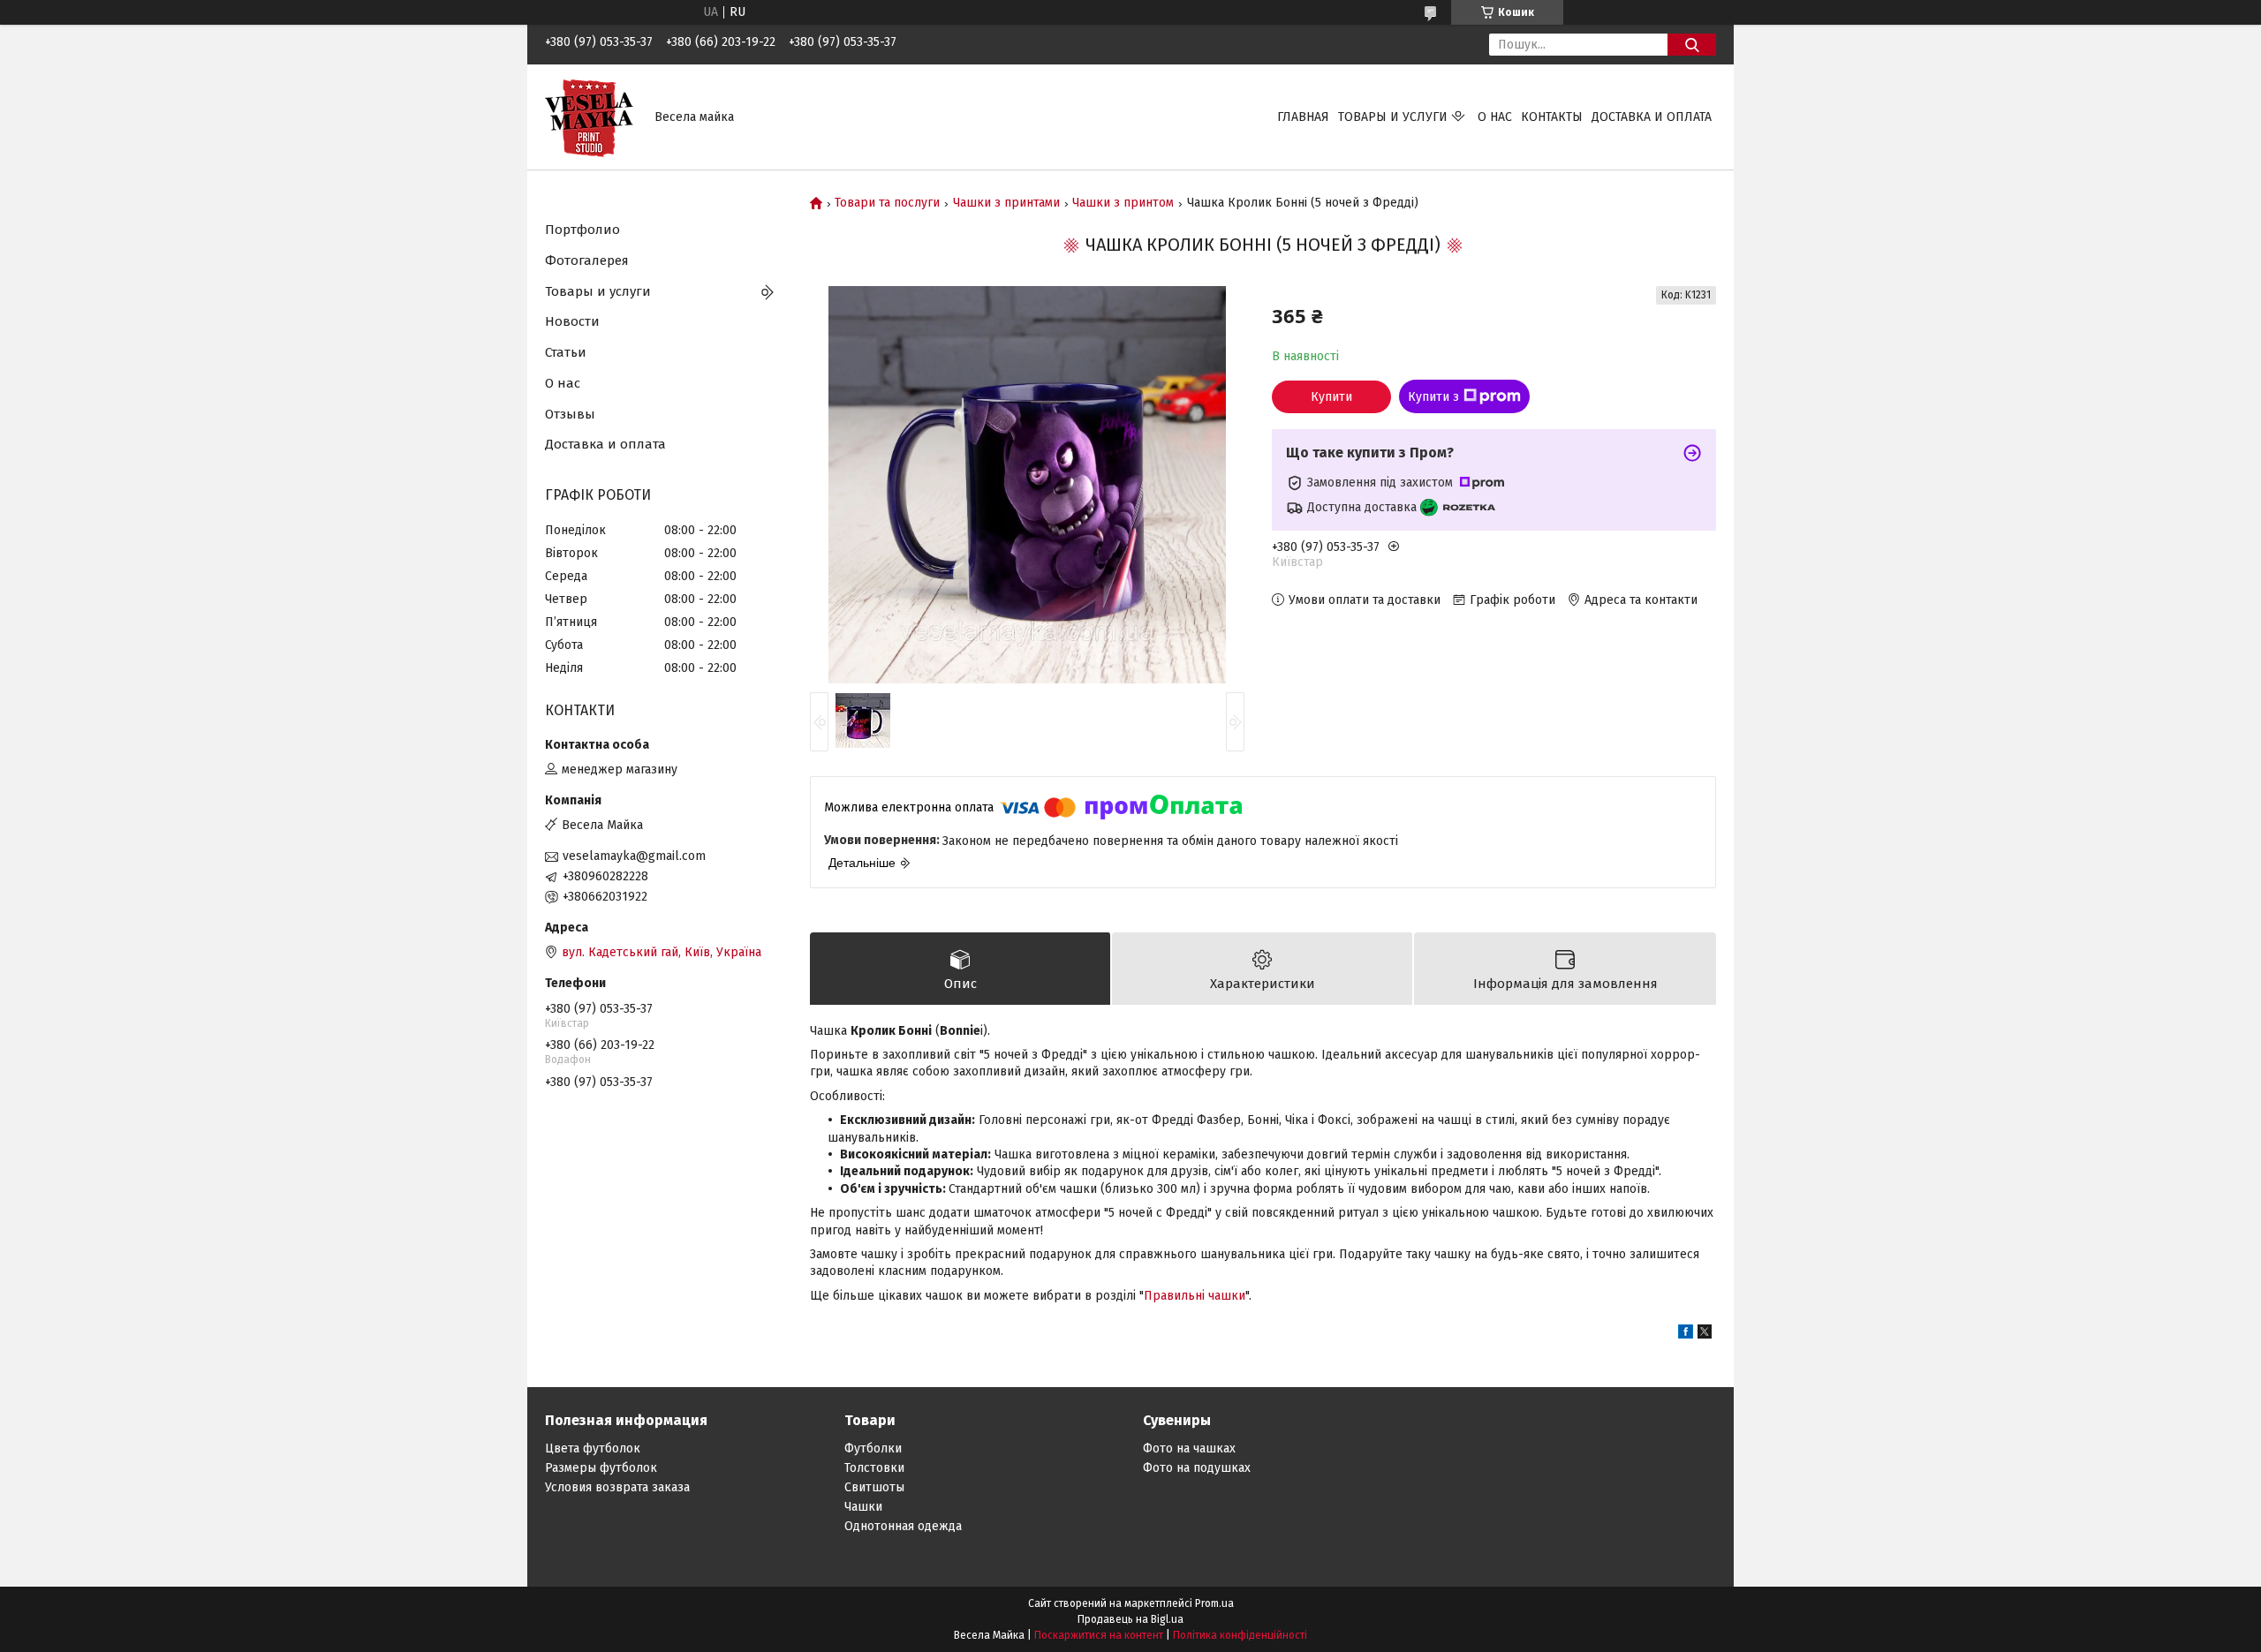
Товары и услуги (1393, 117)
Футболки (873, 1448)
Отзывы (570, 414)
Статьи (566, 352)
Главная (1303, 117)
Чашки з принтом (1123, 203)
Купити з (1433, 397)
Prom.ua (1214, 1603)
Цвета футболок (593, 1448)
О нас (1495, 117)
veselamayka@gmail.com (634, 856)
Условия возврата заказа (617, 1487)
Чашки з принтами (1006, 203)
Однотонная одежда (903, 1526)
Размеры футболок (601, 1468)
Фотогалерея (587, 260)
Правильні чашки (1195, 1296)
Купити (1331, 397)
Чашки (863, 1507)
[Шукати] (1692, 45)
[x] (1705, 1335)
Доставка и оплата (1652, 117)
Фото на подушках (1197, 1468)
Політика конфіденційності (1240, 1635)
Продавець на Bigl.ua (1130, 1619)
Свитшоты (874, 1487)
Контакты (1552, 117)
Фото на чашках (1189, 1448)
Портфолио (582, 230)
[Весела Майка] (589, 116)
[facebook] (1686, 1335)
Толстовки (874, 1468)
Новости (572, 321)
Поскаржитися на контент (1099, 1635)
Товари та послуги (887, 203)
